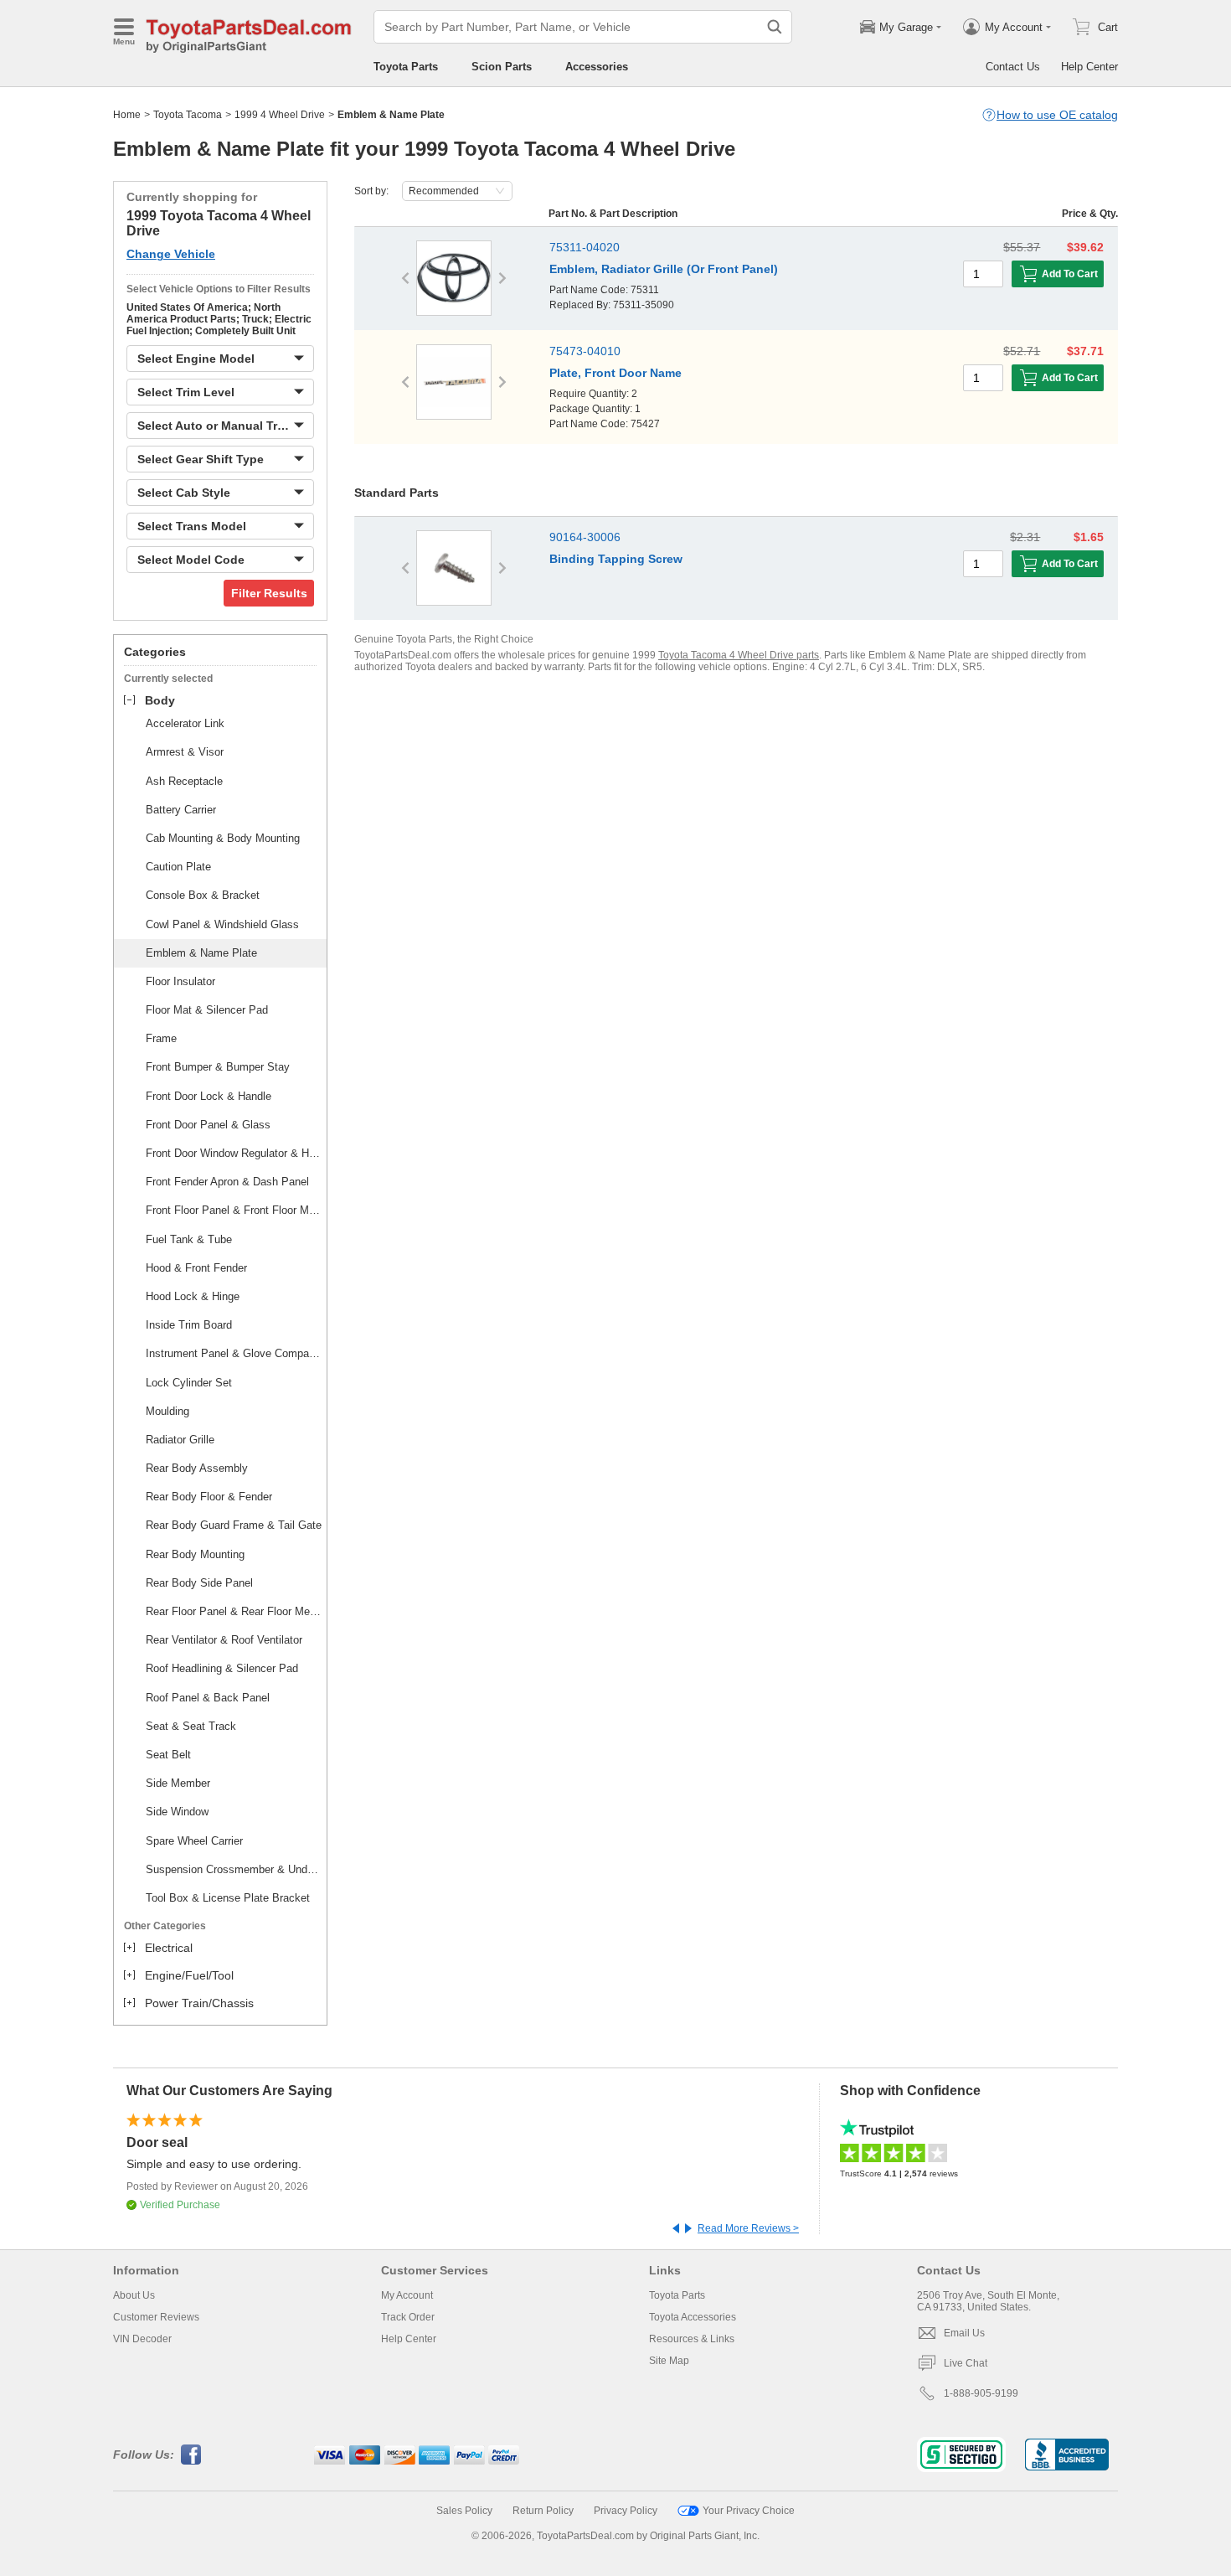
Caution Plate (178, 867)
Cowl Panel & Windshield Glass (222, 924)
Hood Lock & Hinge (193, 1296)
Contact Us (1013, 67)
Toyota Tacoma (188, 115)
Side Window (177, 1812)
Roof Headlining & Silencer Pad (222, 1668)
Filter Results (269, 593)
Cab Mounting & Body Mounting (223, 838)
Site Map (669, 2361)
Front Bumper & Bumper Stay (218, 1067)
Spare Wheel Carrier (194, 1841)
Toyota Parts (406, 67)
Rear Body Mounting (195, 1554)
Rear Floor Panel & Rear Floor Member (234, 1611)
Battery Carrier (181, 810)
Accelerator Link (185, 723)
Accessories (597, 67)
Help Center (1089, 67)
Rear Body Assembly (197, 1468)
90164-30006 (585, 537)
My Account (407, 2295)
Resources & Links (692, 2339)
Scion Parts (502, 67)
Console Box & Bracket (203, 895)
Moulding (167, 1411)
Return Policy (543, 2511)
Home (127, 115)
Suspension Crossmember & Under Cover (234, 1869)
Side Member (178, 1783)
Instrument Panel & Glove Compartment (234, 1353)
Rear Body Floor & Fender (209, 1497)
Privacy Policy (626, 2511)
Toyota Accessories (693, 2317)
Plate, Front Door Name (615, 373)
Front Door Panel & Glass (208, 1125)
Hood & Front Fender (196, 1268)
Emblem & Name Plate (201, 953)
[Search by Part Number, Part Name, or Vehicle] (775, 27)
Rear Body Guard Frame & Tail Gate (234, 1525)
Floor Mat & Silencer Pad (207, 1010)
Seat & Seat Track (191, 1726)
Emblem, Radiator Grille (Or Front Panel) (664, 269)
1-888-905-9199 (981, 2393)
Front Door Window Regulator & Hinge (234, 1153)
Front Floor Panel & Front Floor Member (234, 1210)
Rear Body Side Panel (199, 1583)
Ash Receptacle (184, 781)
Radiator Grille (180, 1440)
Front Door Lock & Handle (209, 1096)
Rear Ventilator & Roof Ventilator (224, 1640)
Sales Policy (464, 2511)
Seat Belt (168, 1755)
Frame (161, 1038)
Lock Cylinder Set (189, 1383)
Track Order (408, 2317)
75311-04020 (585, 247)
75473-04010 (585, 351)
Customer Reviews (156, 2317)
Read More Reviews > (748, 2228)
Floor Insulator (180, 981)
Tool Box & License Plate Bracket (228, 1898)
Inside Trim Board (189, 1325)
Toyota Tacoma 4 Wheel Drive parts (739, 655)
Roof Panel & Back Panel (208, 1698)
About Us (134, 2295)
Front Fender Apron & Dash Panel (227, 1182)
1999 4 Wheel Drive (280, 115)
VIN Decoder (142, 2339)
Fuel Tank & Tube (189, 1239)
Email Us (964, 2333)
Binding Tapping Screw (616, 559)
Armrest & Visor (185, 752)
